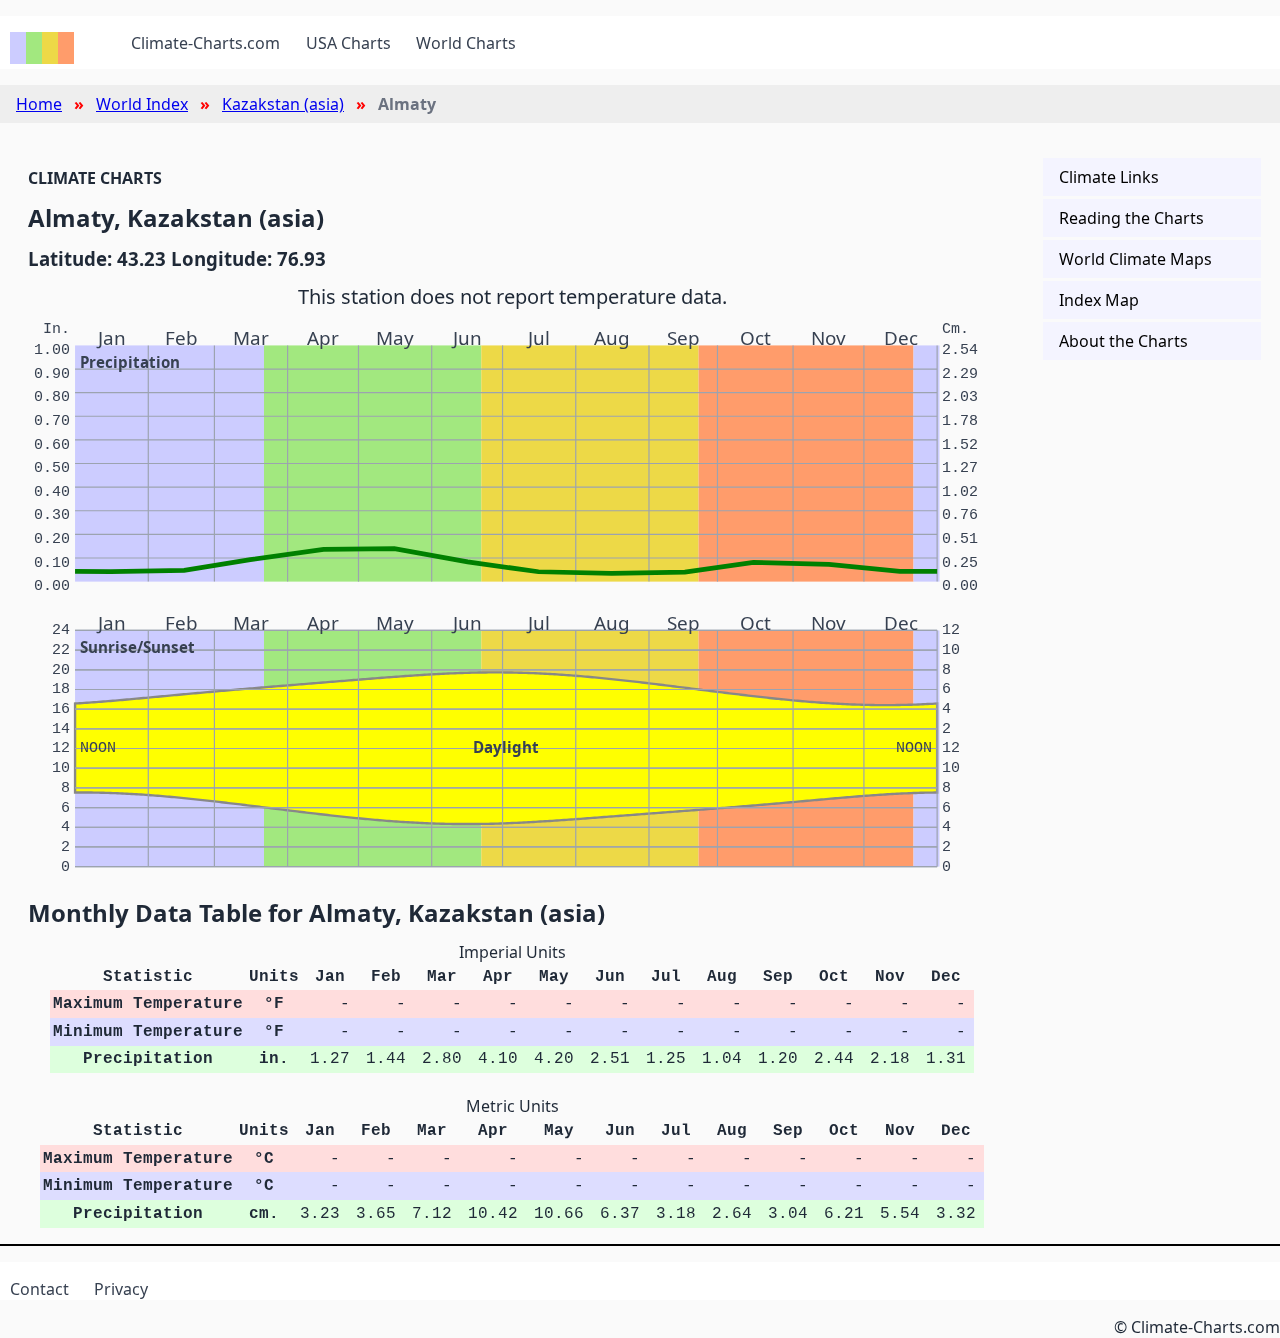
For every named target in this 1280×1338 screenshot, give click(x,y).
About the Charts (1123, 341)
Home (39, 104)
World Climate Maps (1135, 259)
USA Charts (348, 43)
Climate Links (1109, 177)
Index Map (1099, 300)
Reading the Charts (1131, 218)
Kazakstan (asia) (283, 104)
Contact (39, 1289)
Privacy (121, 1289)
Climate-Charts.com (205, 43)
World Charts (466, 43)
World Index (142, 104)
